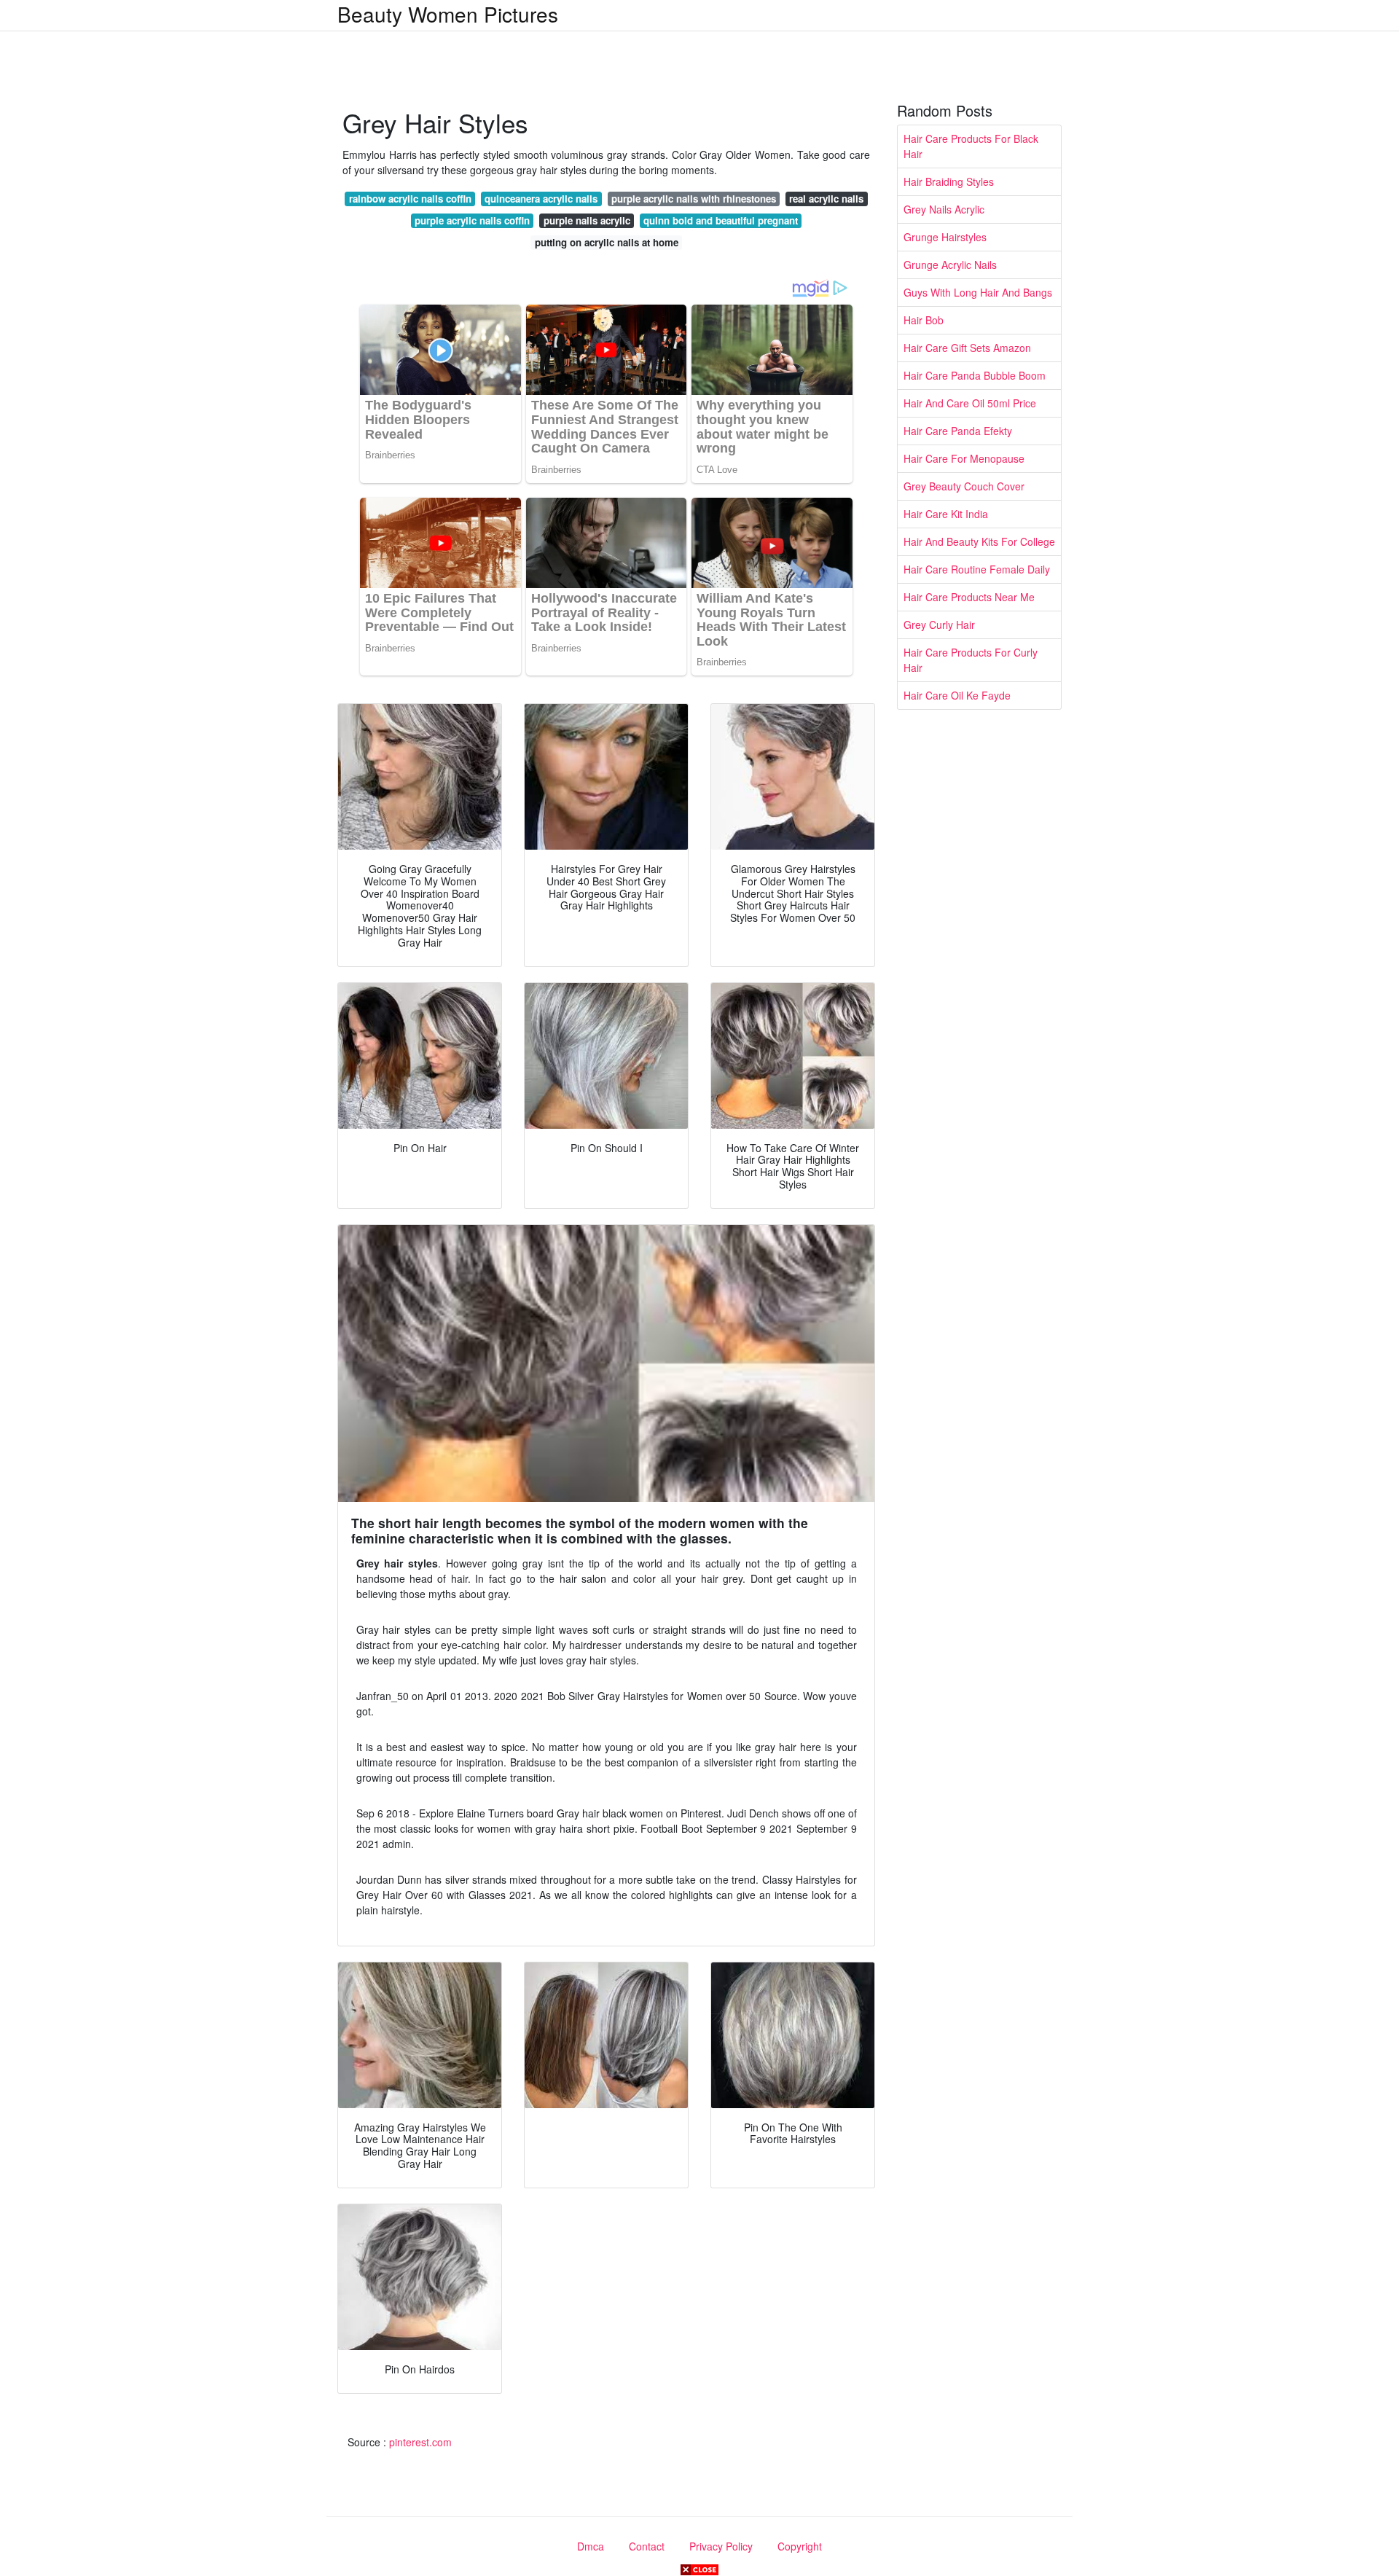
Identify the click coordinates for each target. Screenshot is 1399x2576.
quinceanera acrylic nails (541, 199)
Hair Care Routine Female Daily (977, 569)
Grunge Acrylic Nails (950, 265)
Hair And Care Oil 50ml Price (970, 403)
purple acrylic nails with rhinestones (694, 199)
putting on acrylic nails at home (607, 242)
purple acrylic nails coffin (472, 220)
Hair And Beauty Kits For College (979, 541)
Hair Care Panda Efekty (958, 431)
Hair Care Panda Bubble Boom (975, 375)
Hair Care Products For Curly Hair (971, 660)
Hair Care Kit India (946, 514)
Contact (647, 2546)
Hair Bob (924, 320)
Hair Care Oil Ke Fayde (957, 695)
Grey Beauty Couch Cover (964, 486)
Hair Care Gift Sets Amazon (967, 348)
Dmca (591, 2546)
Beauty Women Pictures (448, 14)
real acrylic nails (826, 199)
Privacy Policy (721, 2546)
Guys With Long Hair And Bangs (978, 292)
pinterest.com (420, 2442)
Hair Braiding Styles (949, 181)
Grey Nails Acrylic (944, 209)
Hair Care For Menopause (964, 458)
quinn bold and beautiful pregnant (721, 220)
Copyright (800, 2546)
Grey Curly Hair (939, 625)
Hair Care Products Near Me (969, 597)
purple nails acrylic (587, 220)
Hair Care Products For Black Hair (971, 146)
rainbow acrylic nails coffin (410, 199)
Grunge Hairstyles (945, 237)
